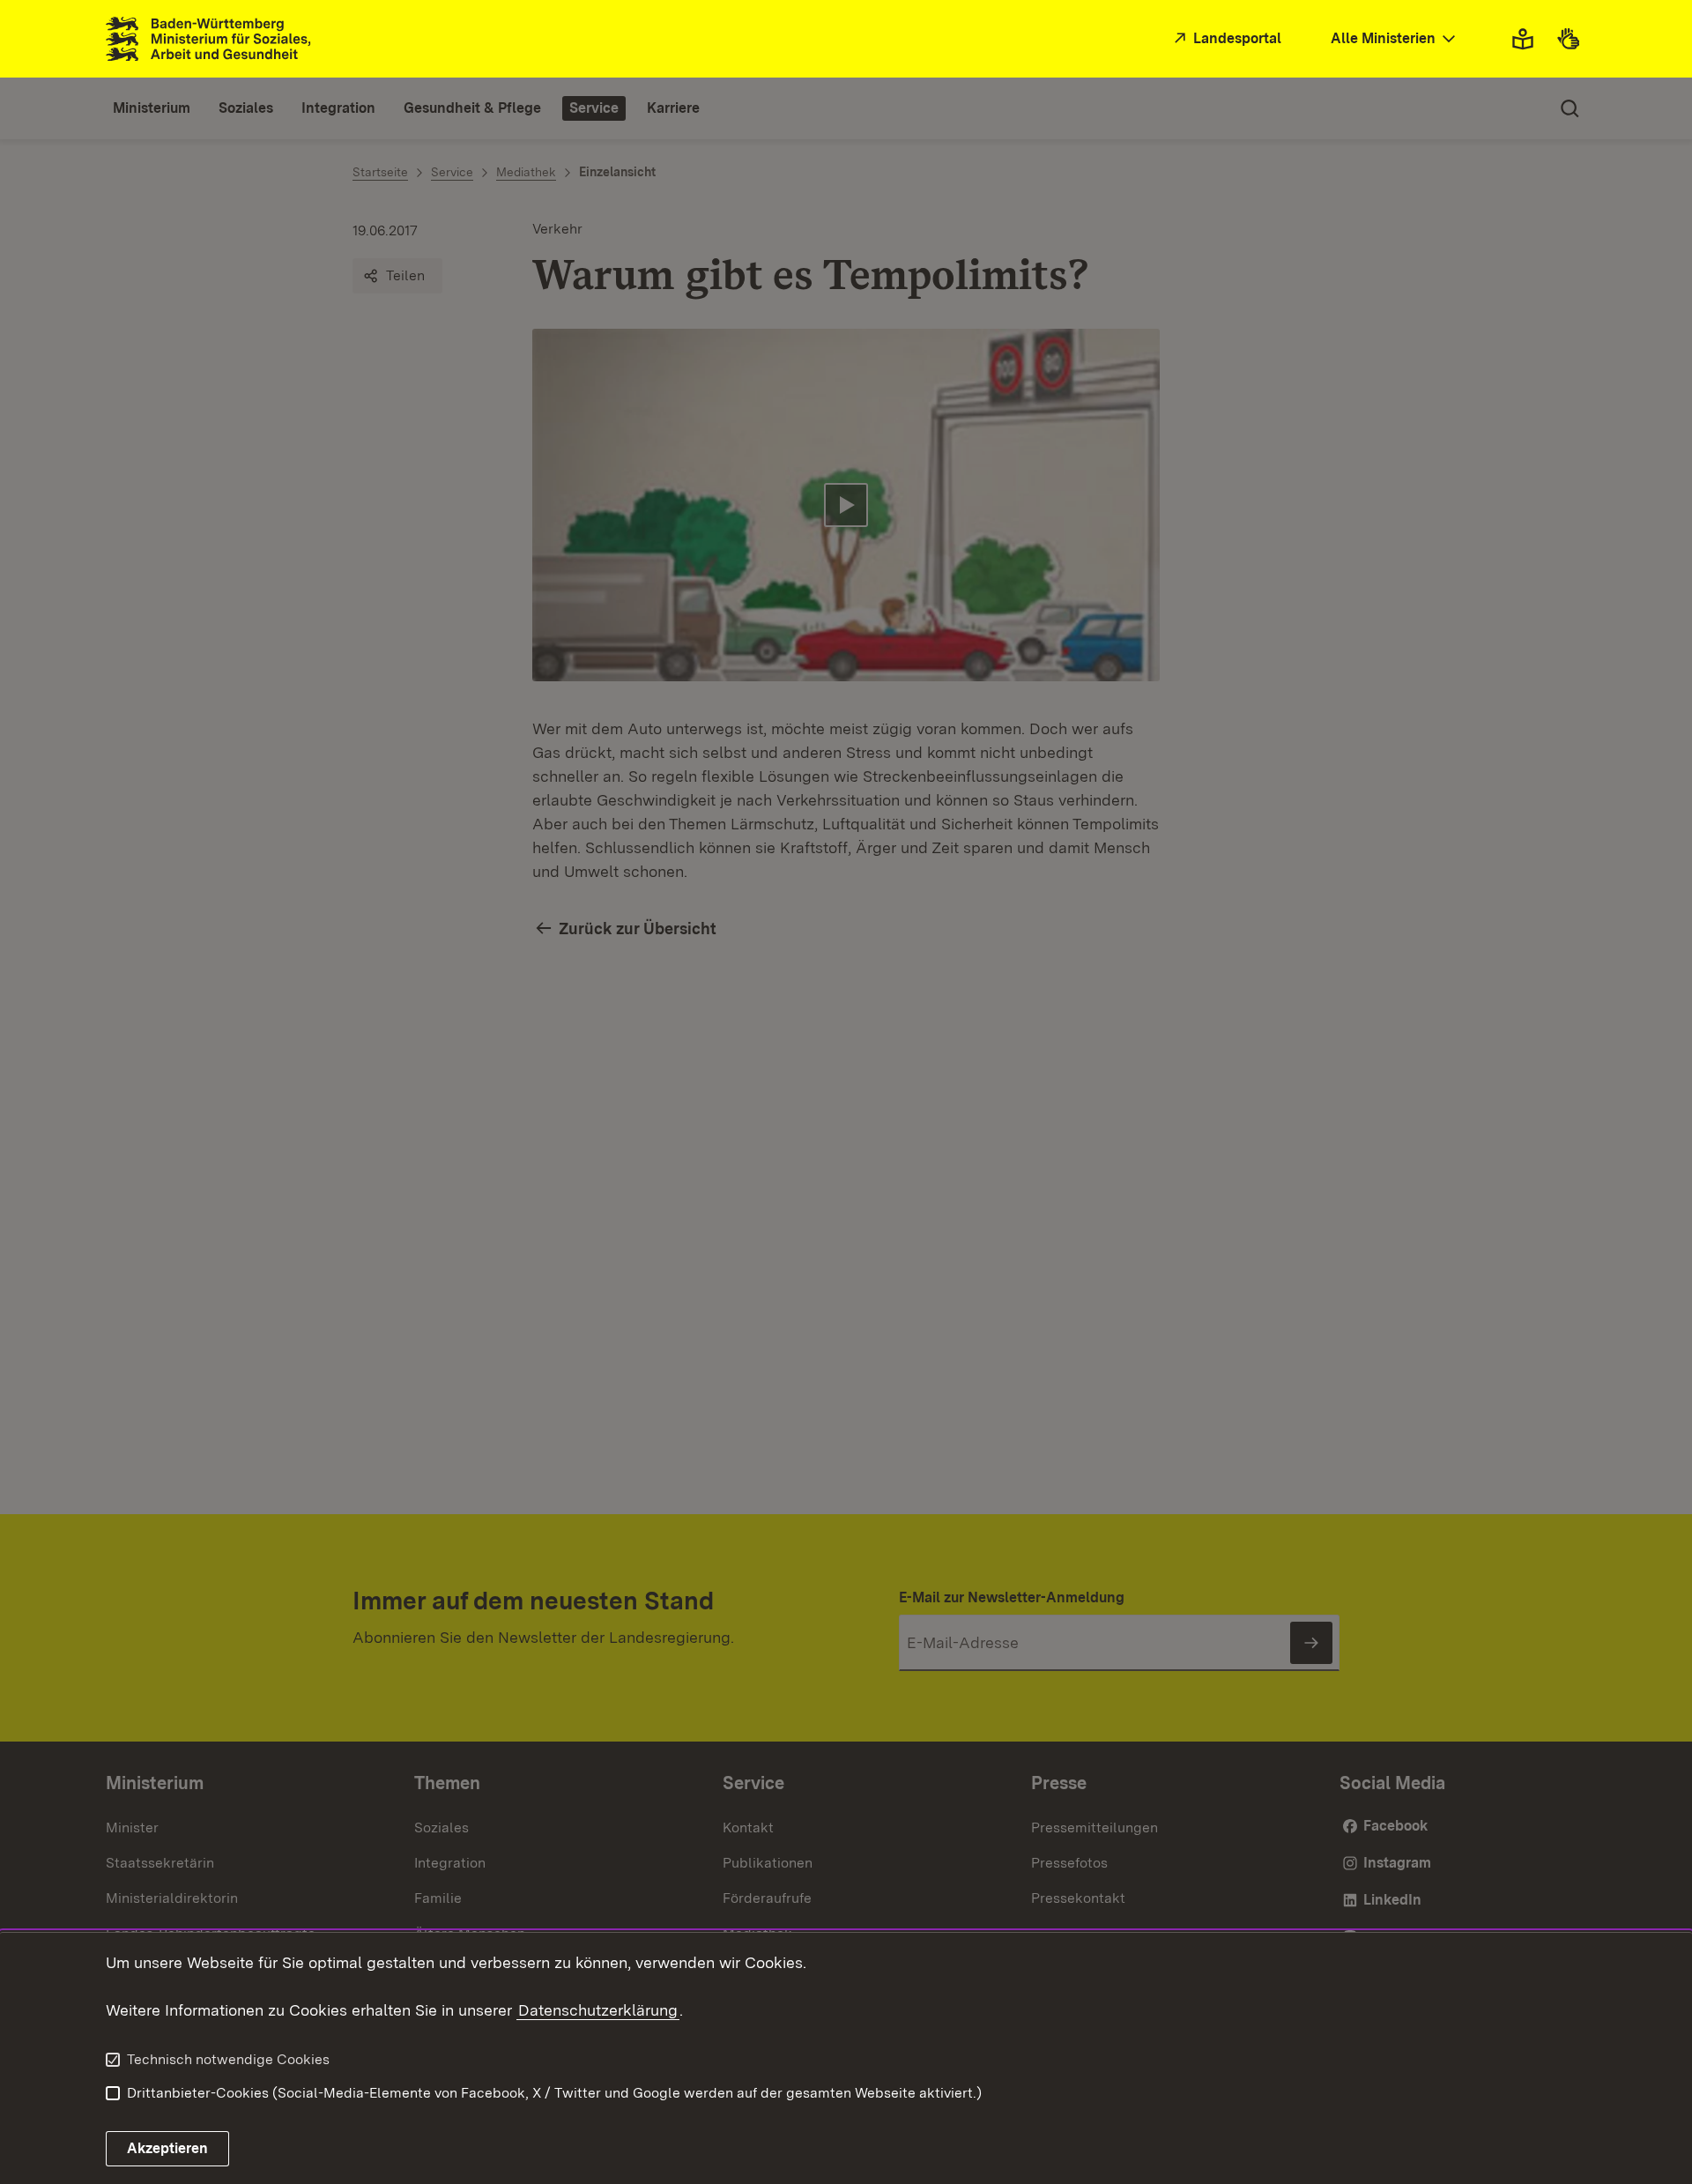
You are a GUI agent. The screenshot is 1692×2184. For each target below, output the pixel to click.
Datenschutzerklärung (598, 2010)
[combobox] (1395, 39)
